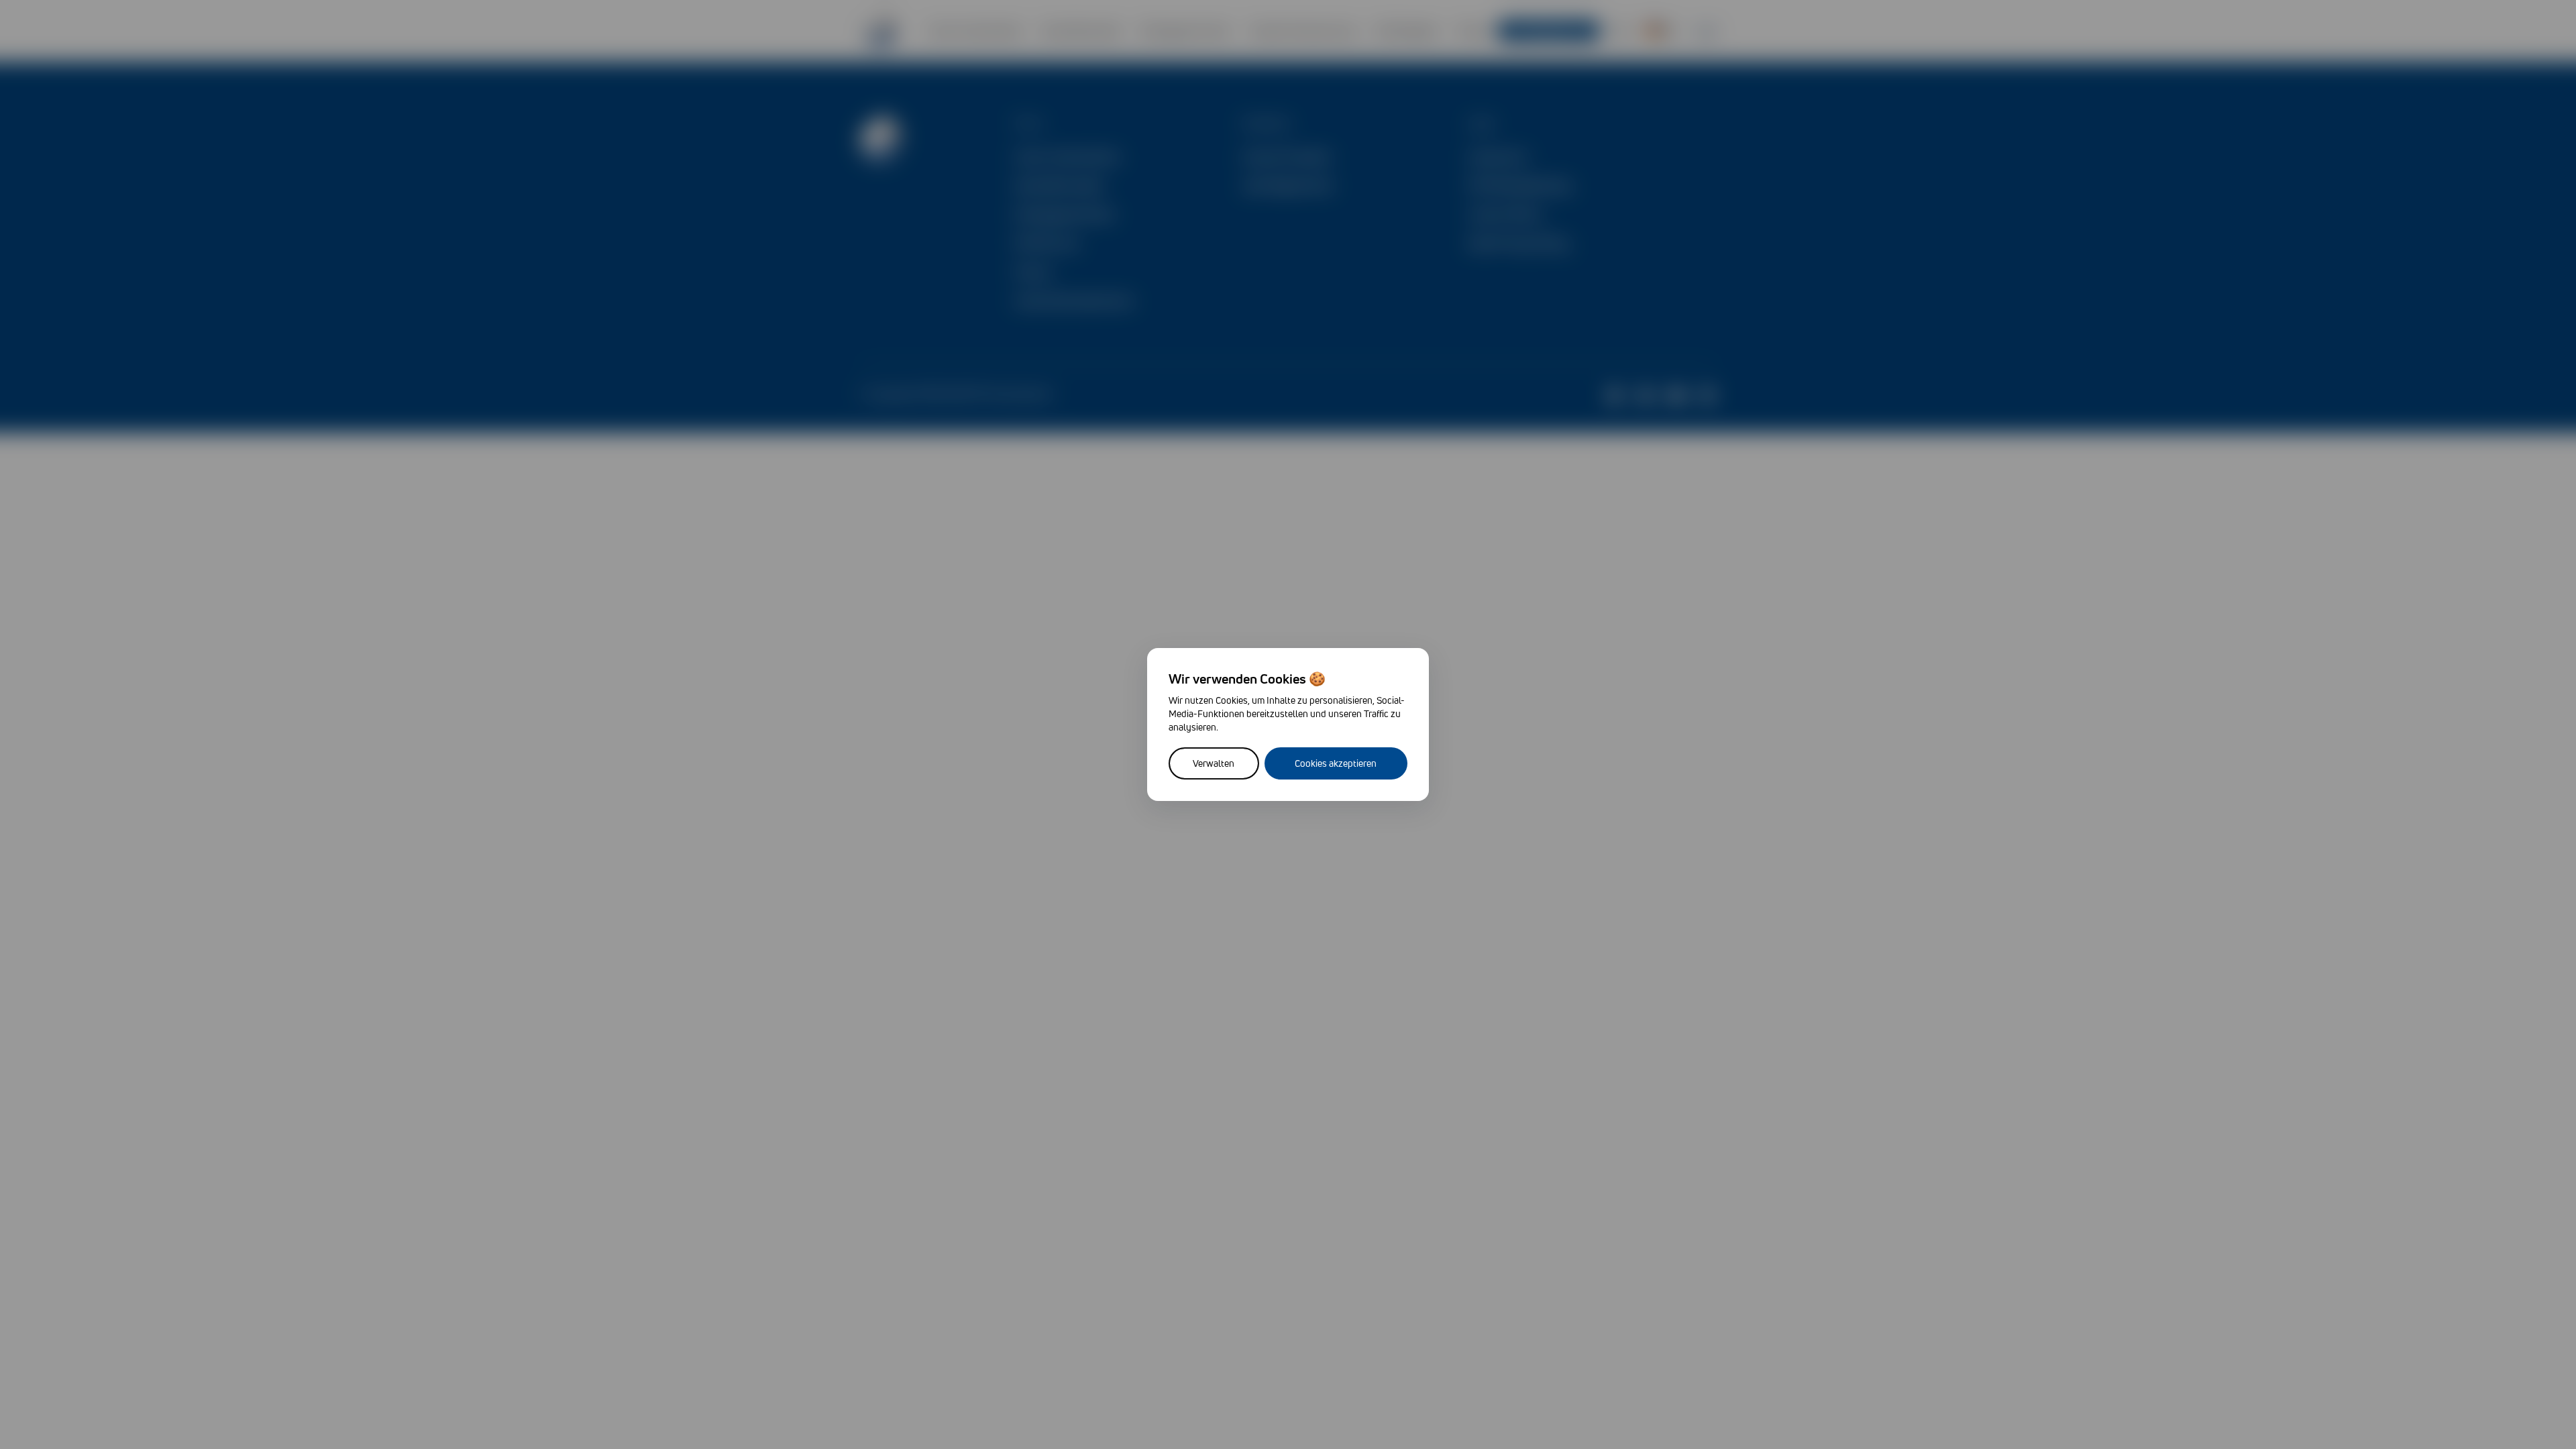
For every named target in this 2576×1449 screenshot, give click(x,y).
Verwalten (1214, 763)
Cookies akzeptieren (1336, 763)
